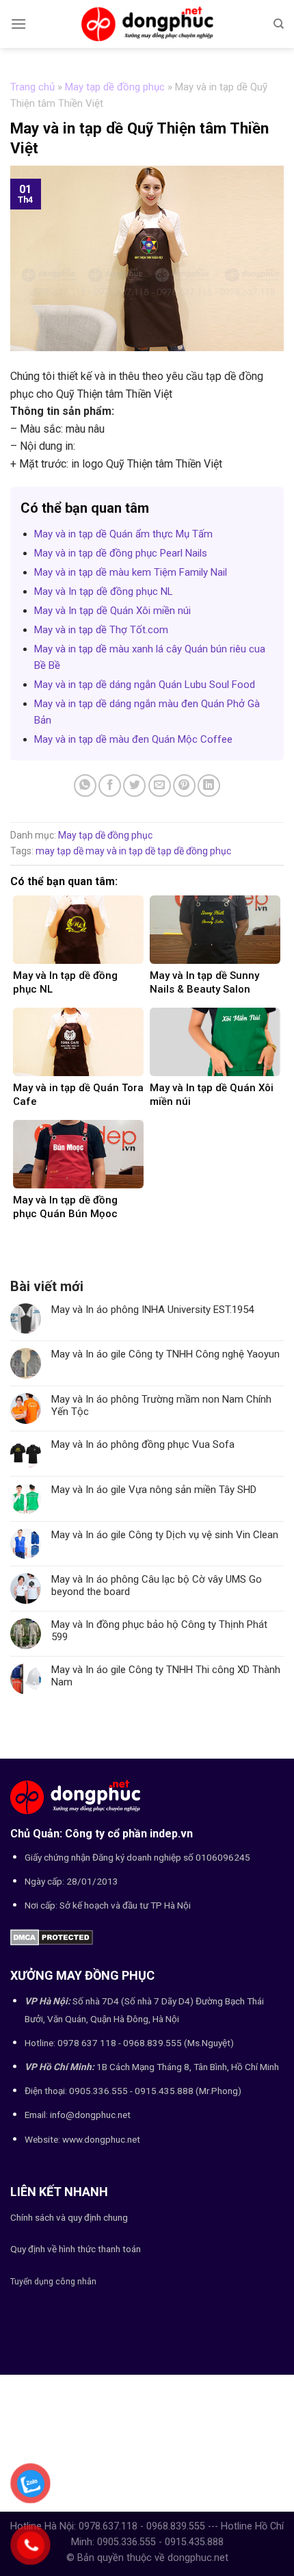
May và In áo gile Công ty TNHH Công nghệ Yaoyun (165, 1354)
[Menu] (18, 24)
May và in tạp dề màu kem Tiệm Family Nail (131, 572)
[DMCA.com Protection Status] (52, 1936)
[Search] (279, 24)
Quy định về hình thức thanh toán (76, 2249)
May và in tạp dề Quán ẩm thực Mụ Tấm (123, 534)
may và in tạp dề (120, 851)
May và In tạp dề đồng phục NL (104, 591)
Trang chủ (32, 87)
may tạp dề (59, 851)
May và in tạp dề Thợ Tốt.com (101, 630)
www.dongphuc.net (101, 2139)
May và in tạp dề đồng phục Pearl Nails (121, 553)
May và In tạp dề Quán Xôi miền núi (112, 611)
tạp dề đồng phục (194, 851)
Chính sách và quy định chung (69, 2217)
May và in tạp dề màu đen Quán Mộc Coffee (133, 739)
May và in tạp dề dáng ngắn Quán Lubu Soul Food (145, 685)
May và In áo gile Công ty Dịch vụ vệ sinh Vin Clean (165, 1535)
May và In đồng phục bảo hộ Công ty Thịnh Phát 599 (159, 1631)
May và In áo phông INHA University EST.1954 (152, 1310)
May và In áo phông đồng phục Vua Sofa (143, 1444)
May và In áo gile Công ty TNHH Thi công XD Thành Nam (166, 1676)
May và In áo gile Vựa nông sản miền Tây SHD (154, 1490)
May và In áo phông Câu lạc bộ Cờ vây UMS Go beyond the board (157, 1585)
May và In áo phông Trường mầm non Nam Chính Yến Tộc (161, 1405)
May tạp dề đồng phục (115, 87)
